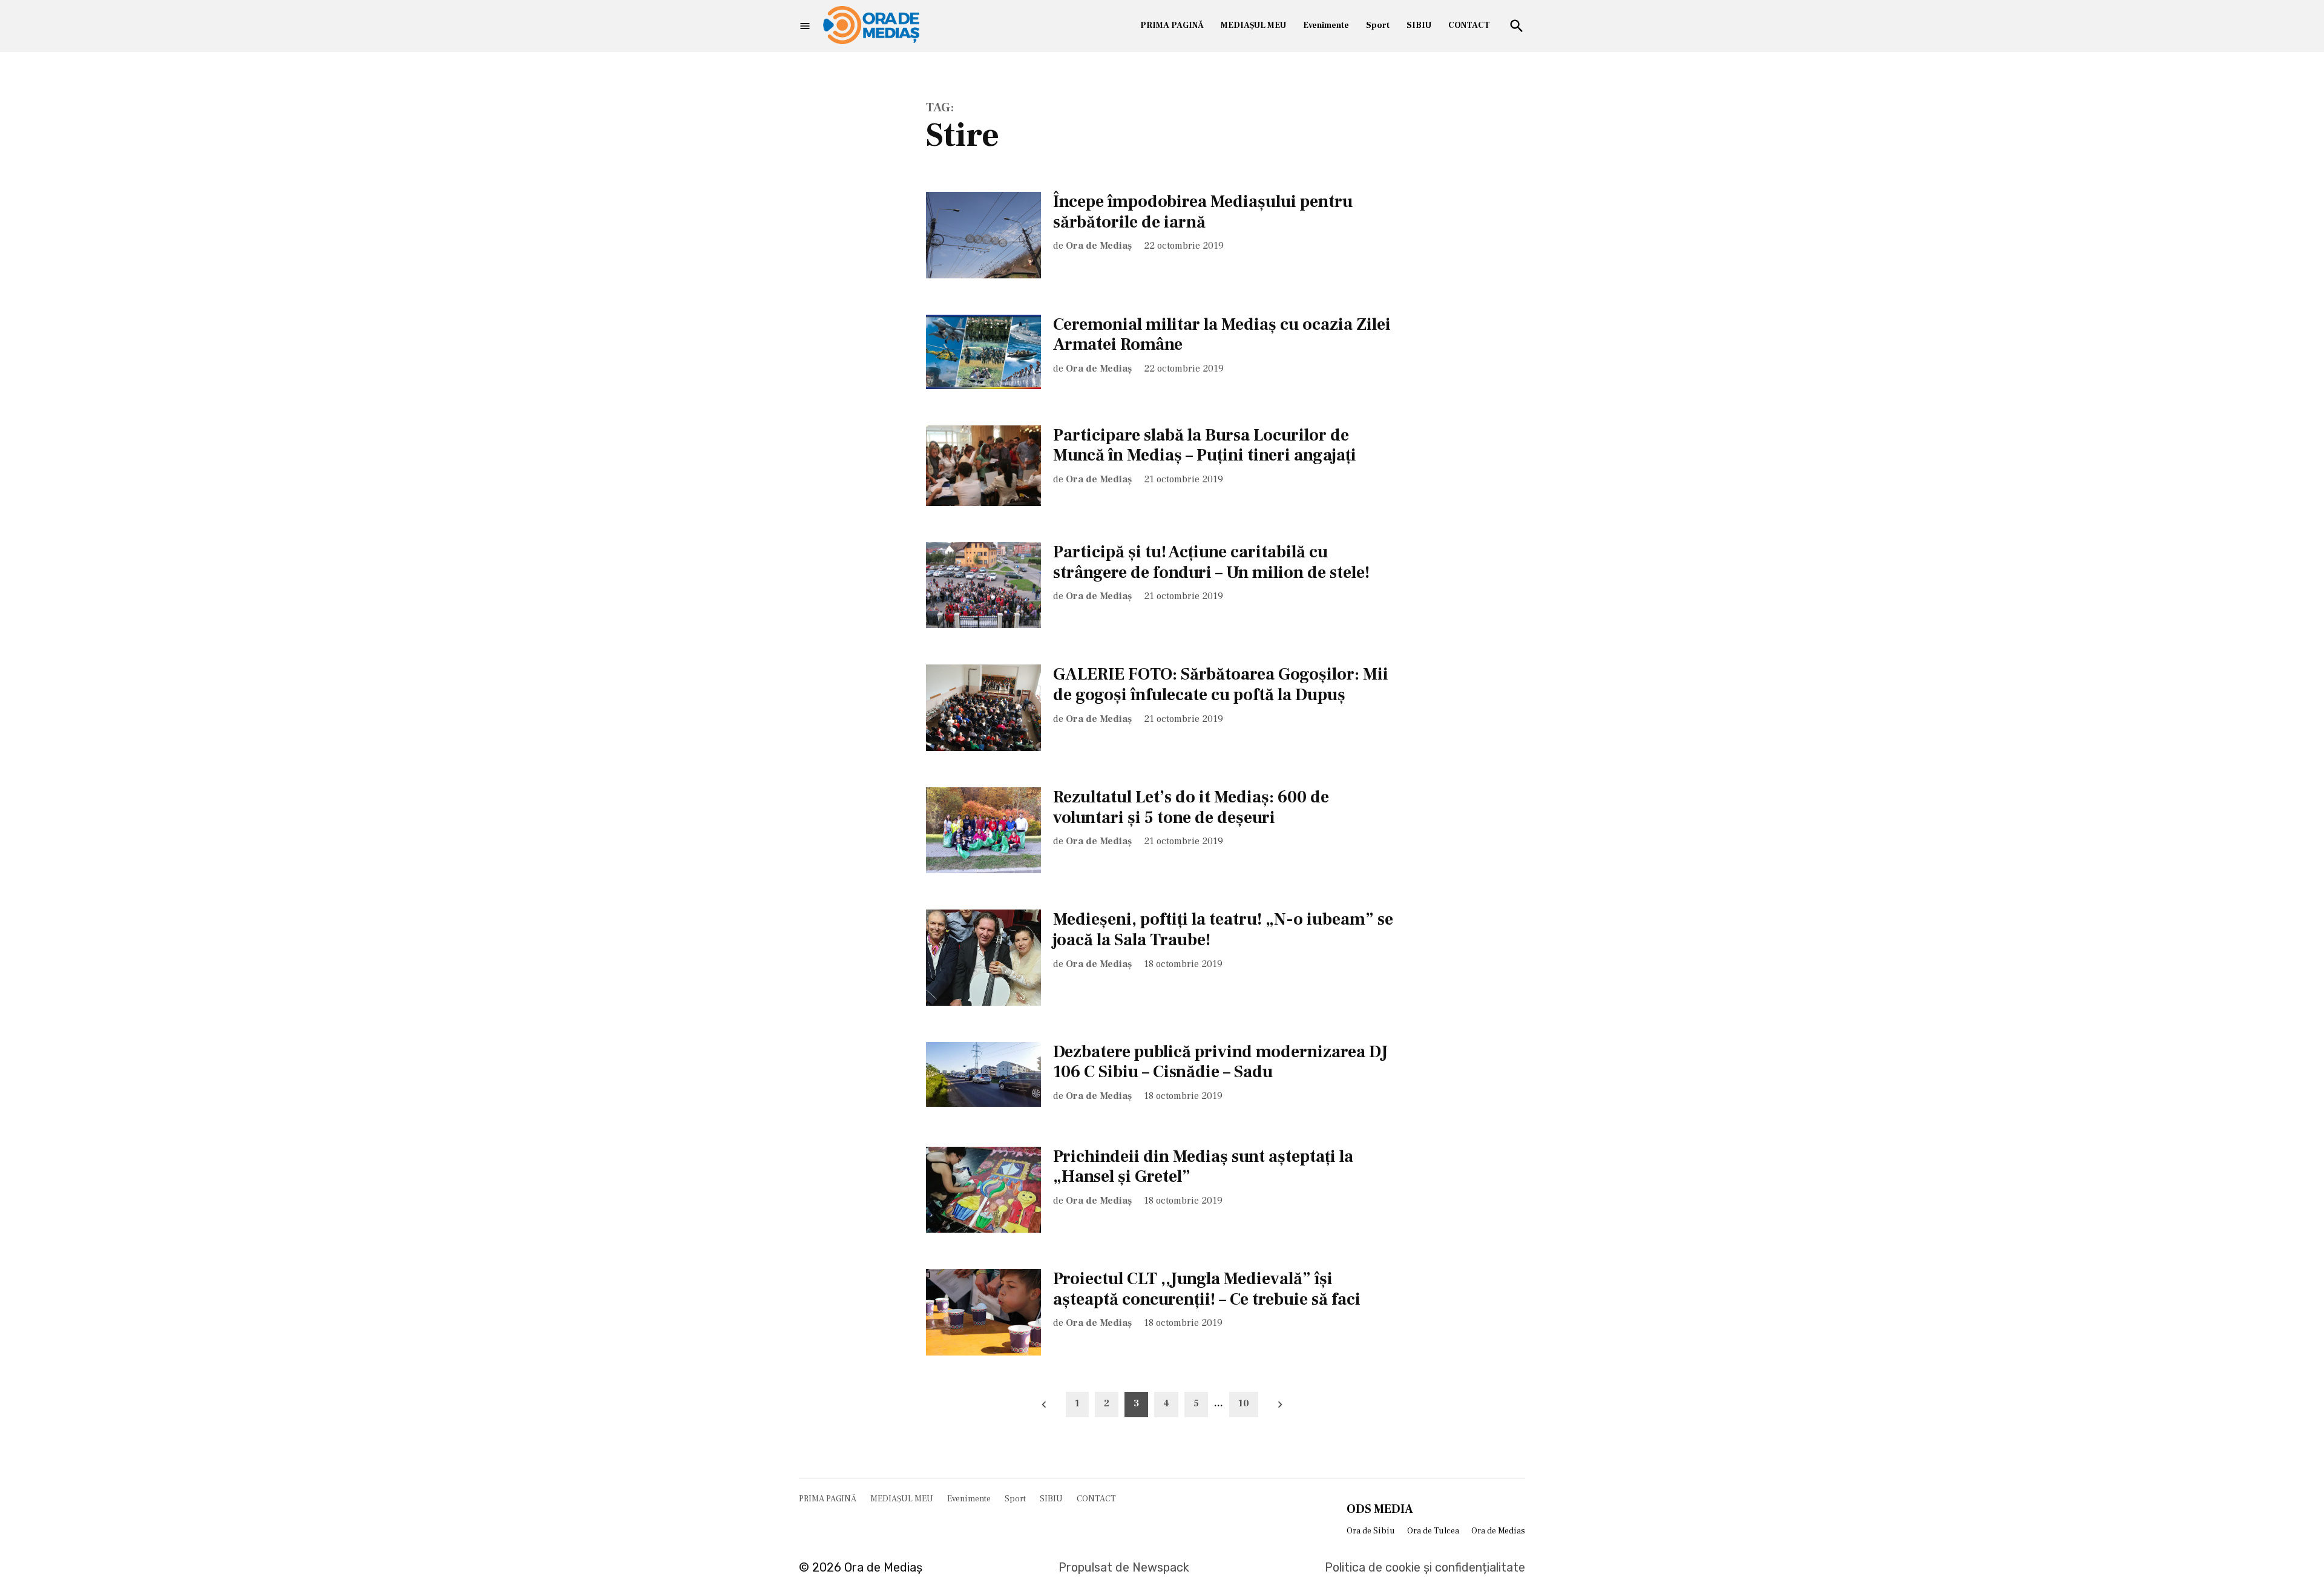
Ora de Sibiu (1371, 1531)
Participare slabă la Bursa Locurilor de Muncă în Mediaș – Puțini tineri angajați (1205, 445)
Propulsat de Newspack (1124, 1567)
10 (1244, 1403)
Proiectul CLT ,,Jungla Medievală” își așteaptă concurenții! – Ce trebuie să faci (1207, 1289)
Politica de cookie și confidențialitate (1425, 1567)
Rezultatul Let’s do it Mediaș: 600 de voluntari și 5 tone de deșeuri (1191, 807)
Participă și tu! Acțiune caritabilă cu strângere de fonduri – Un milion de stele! (1211, 562)
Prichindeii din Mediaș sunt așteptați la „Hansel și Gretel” (1203, 1167)
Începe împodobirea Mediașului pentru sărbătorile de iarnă (1203, 212)
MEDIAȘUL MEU (1253, 25)
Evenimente (1326, 25)
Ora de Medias (1498, 1531)
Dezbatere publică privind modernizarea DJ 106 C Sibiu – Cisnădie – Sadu (1220, 1062)
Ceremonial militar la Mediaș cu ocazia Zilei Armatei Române (1222, 335)
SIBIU (1419, 25)
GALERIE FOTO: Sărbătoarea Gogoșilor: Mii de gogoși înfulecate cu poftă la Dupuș (1221, 684)
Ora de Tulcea (1433, 1531)
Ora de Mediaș (1099, 246)
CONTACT (1469, 25)
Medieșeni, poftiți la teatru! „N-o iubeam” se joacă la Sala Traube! (1223, 929)
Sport (1378, 25)
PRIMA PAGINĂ (1172, 25)
